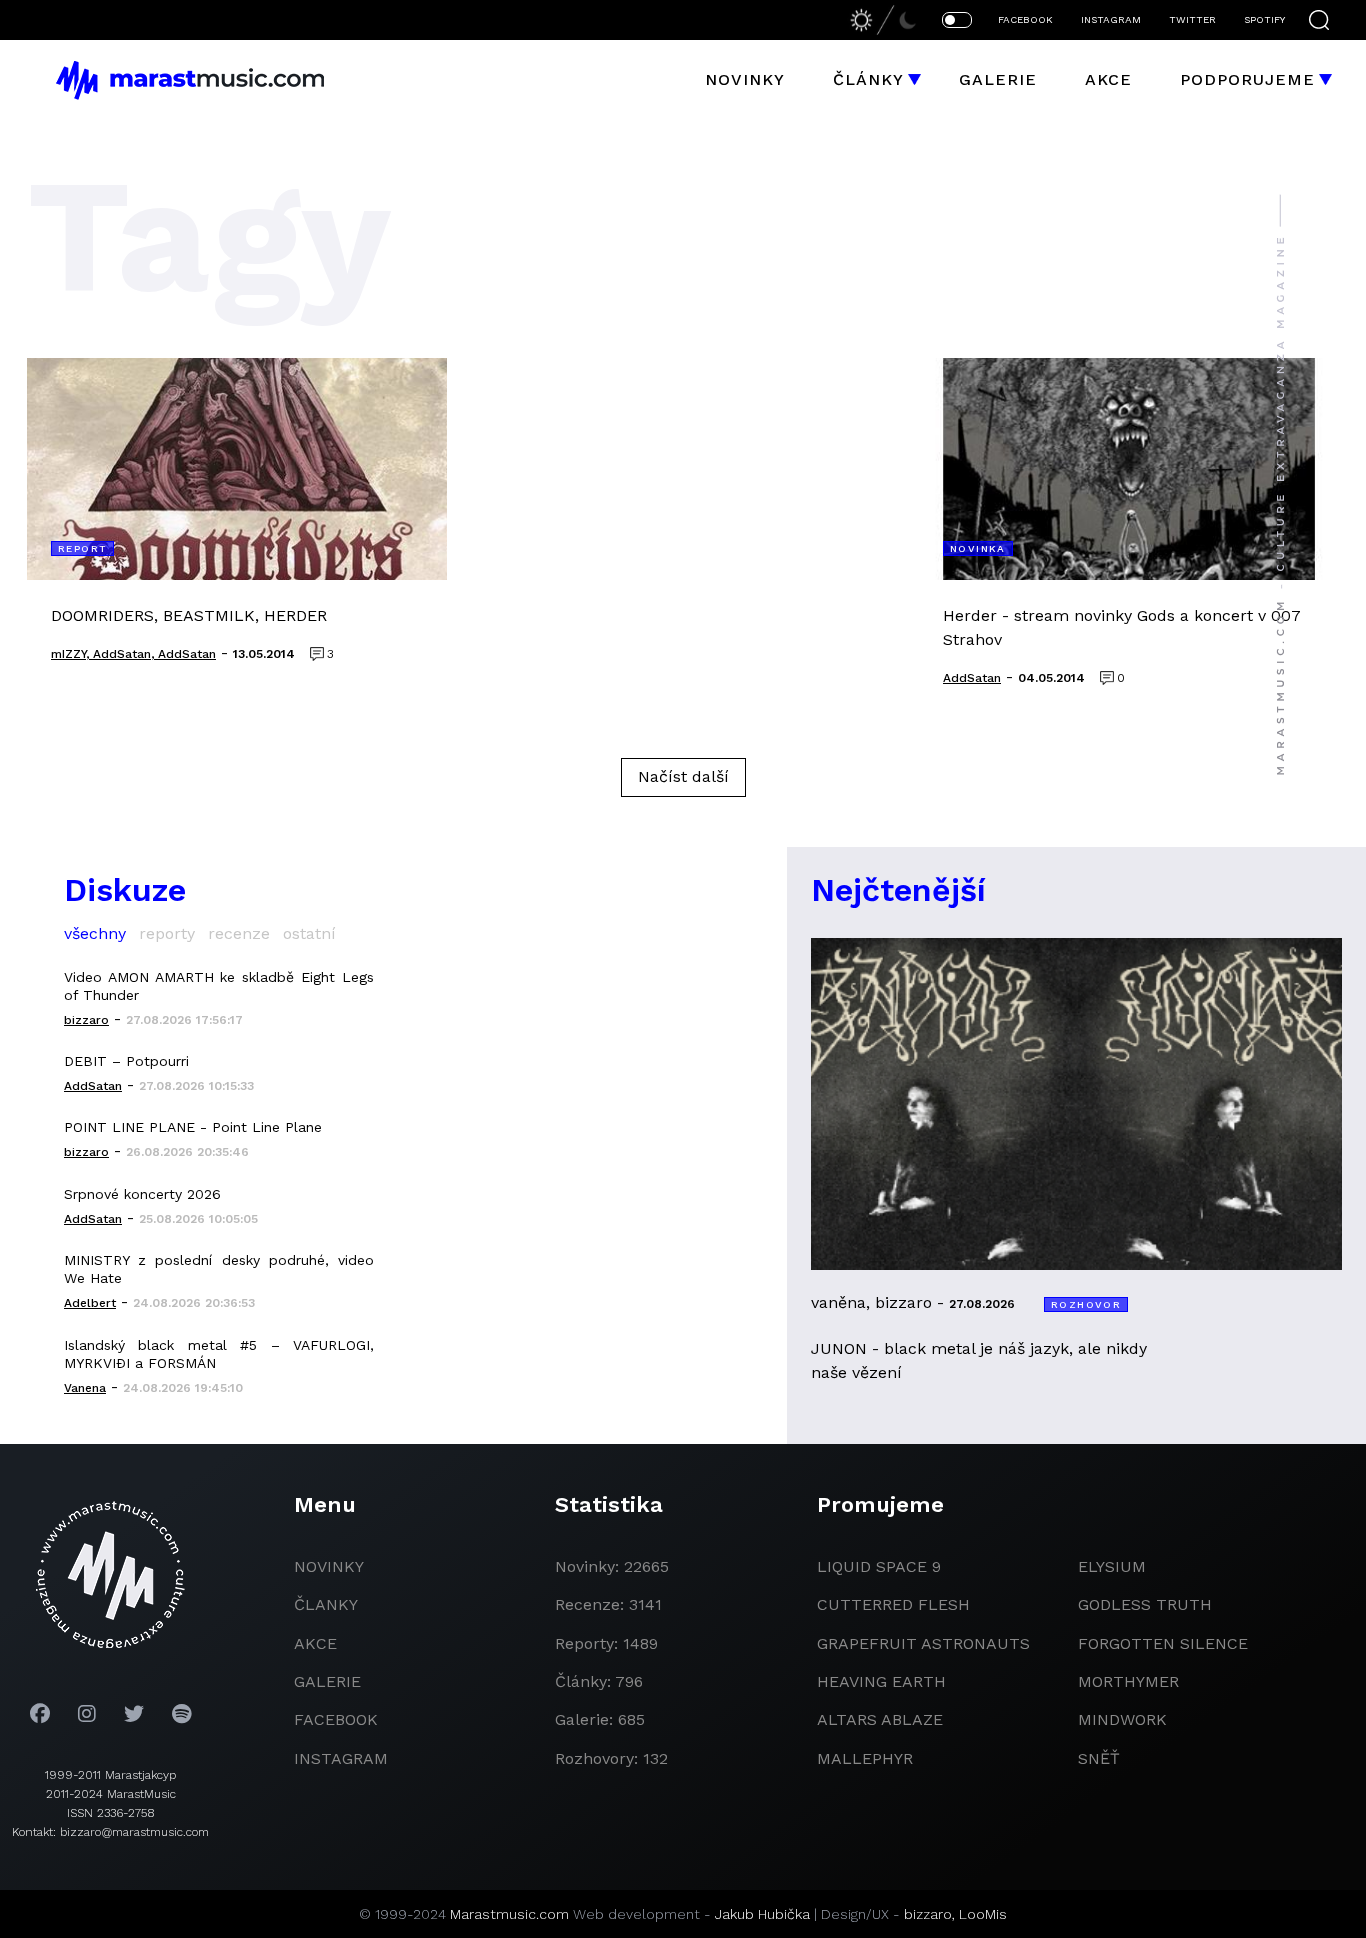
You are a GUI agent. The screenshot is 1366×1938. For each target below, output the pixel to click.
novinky (329, 1566)
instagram (341, 1758)
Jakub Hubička (762, 1914)
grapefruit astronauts (923, 1643)
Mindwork (1122, 1719)
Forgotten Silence (1163, 1643)
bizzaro (928, 1914)
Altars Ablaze (880, 1719)
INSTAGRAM (1111, 19)
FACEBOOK (1025, 19)
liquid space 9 (879, 1566)
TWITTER (1192, 19)
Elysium (1112, 1566)
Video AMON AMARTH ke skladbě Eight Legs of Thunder (219, 986)
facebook (336, 1719)
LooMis (983, 1914)
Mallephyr (865, 1758)
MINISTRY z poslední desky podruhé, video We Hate (219, 1269)
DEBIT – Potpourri (126, 1061)
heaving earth (881, 1681)
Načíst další (683, 776)
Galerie (998, 79)
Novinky (745, 79)
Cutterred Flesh (893, 1604)
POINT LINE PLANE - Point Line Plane (193, 1127)
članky (326, 1604)
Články (868, 79)
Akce (1108, 79)
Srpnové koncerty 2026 (142, 1194)
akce (315, 1643)
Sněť (1099, 1758)
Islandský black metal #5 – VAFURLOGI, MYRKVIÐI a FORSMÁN (219, 1354)
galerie (327, 1681)
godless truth (1145, 1604)
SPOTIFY (1264, 19)
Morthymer (1128, 1681)
